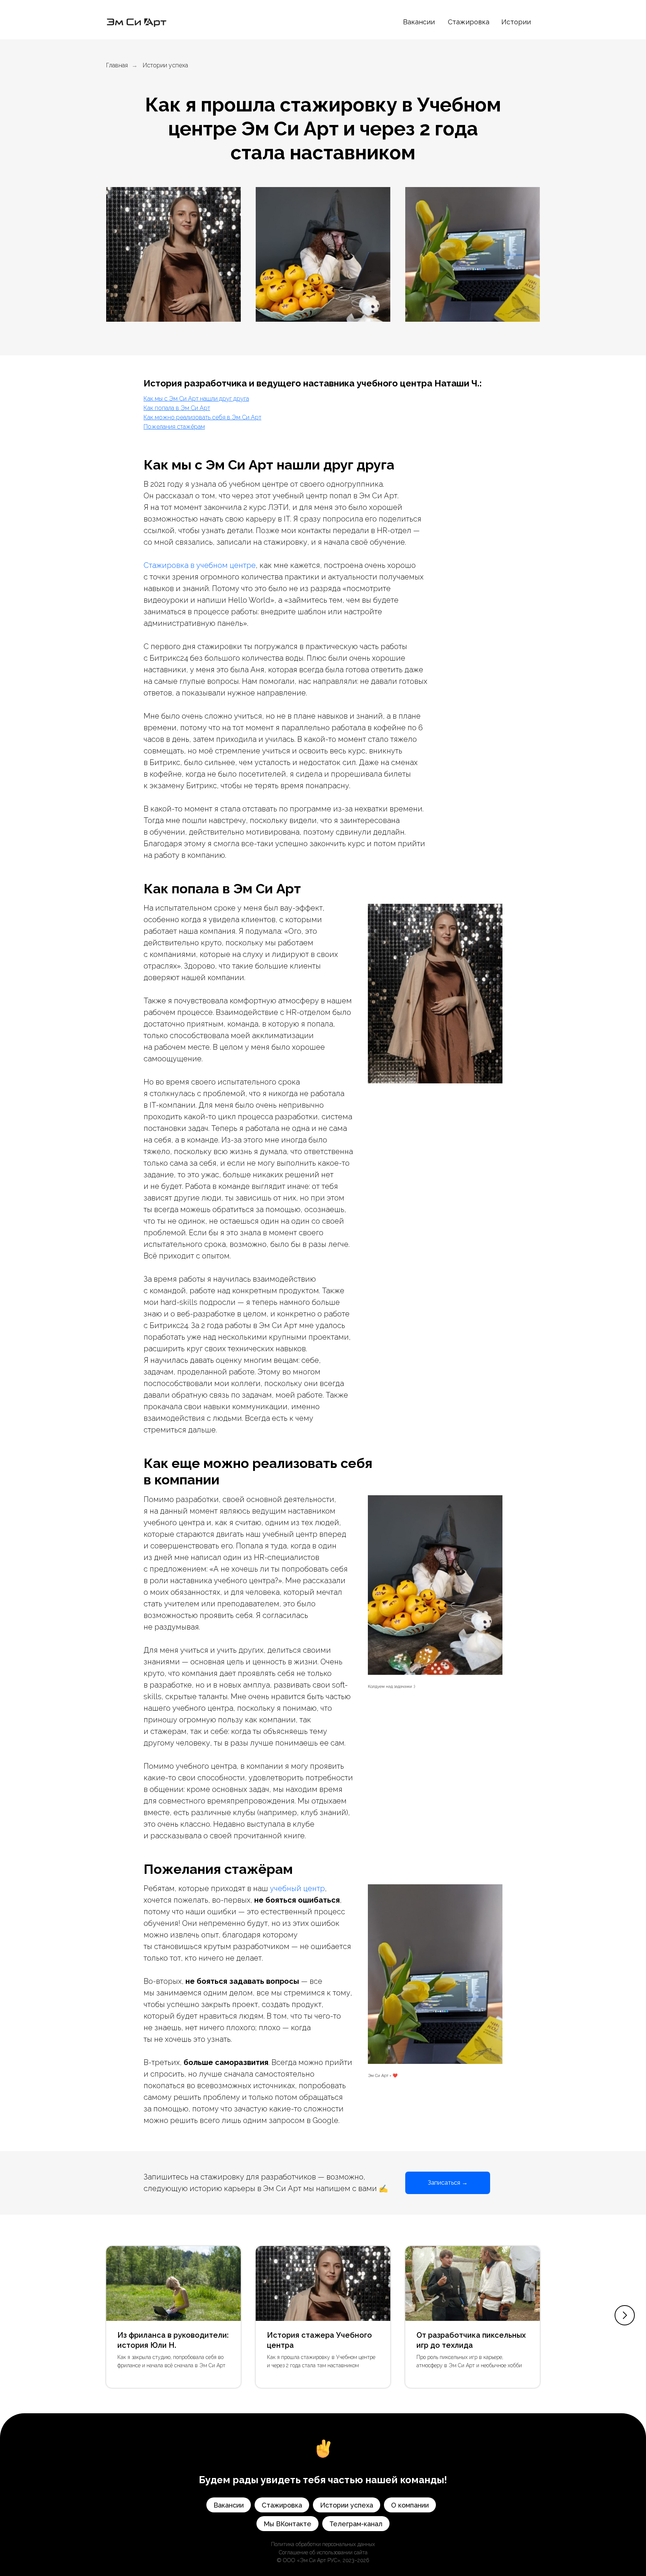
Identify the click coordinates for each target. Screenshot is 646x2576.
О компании (410, 2505)
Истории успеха (165, 65)
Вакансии (419, 22)
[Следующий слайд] (625, 2315)
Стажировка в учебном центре (200, 565)
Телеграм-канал (356, 2524)
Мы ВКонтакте (287, 2524)
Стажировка (469, 22)
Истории (516, 22)
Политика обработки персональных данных (323, 2544)
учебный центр (297, 1888)
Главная (117, 65)
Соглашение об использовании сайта (323, 2552)
